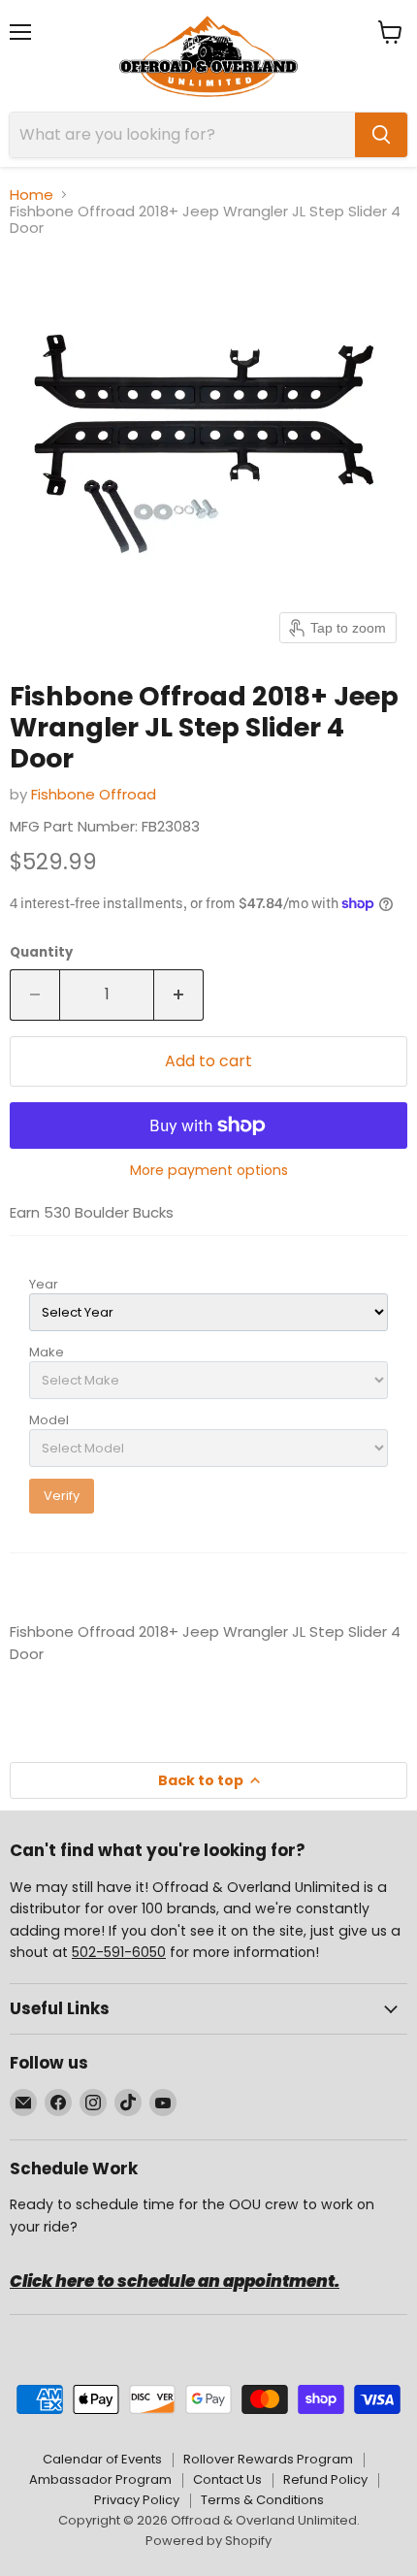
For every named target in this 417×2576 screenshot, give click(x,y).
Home (32, 195)
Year (44, 1284)
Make (47, 1352)
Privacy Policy (137, 2500)
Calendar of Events (102, 2459)
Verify (62, 1496)
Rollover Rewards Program (268, 2459)
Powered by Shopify (208, 2541)
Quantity (41, 952)
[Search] (381, 135)
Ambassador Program (100, 2479)
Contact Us (227, 2479)
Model (49, 1420)
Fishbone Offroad (94, 794)
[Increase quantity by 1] (179, 995)
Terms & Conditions (262, 2500)
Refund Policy (325, 2479)
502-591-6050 (119, 1952)
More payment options (209, 1170)
